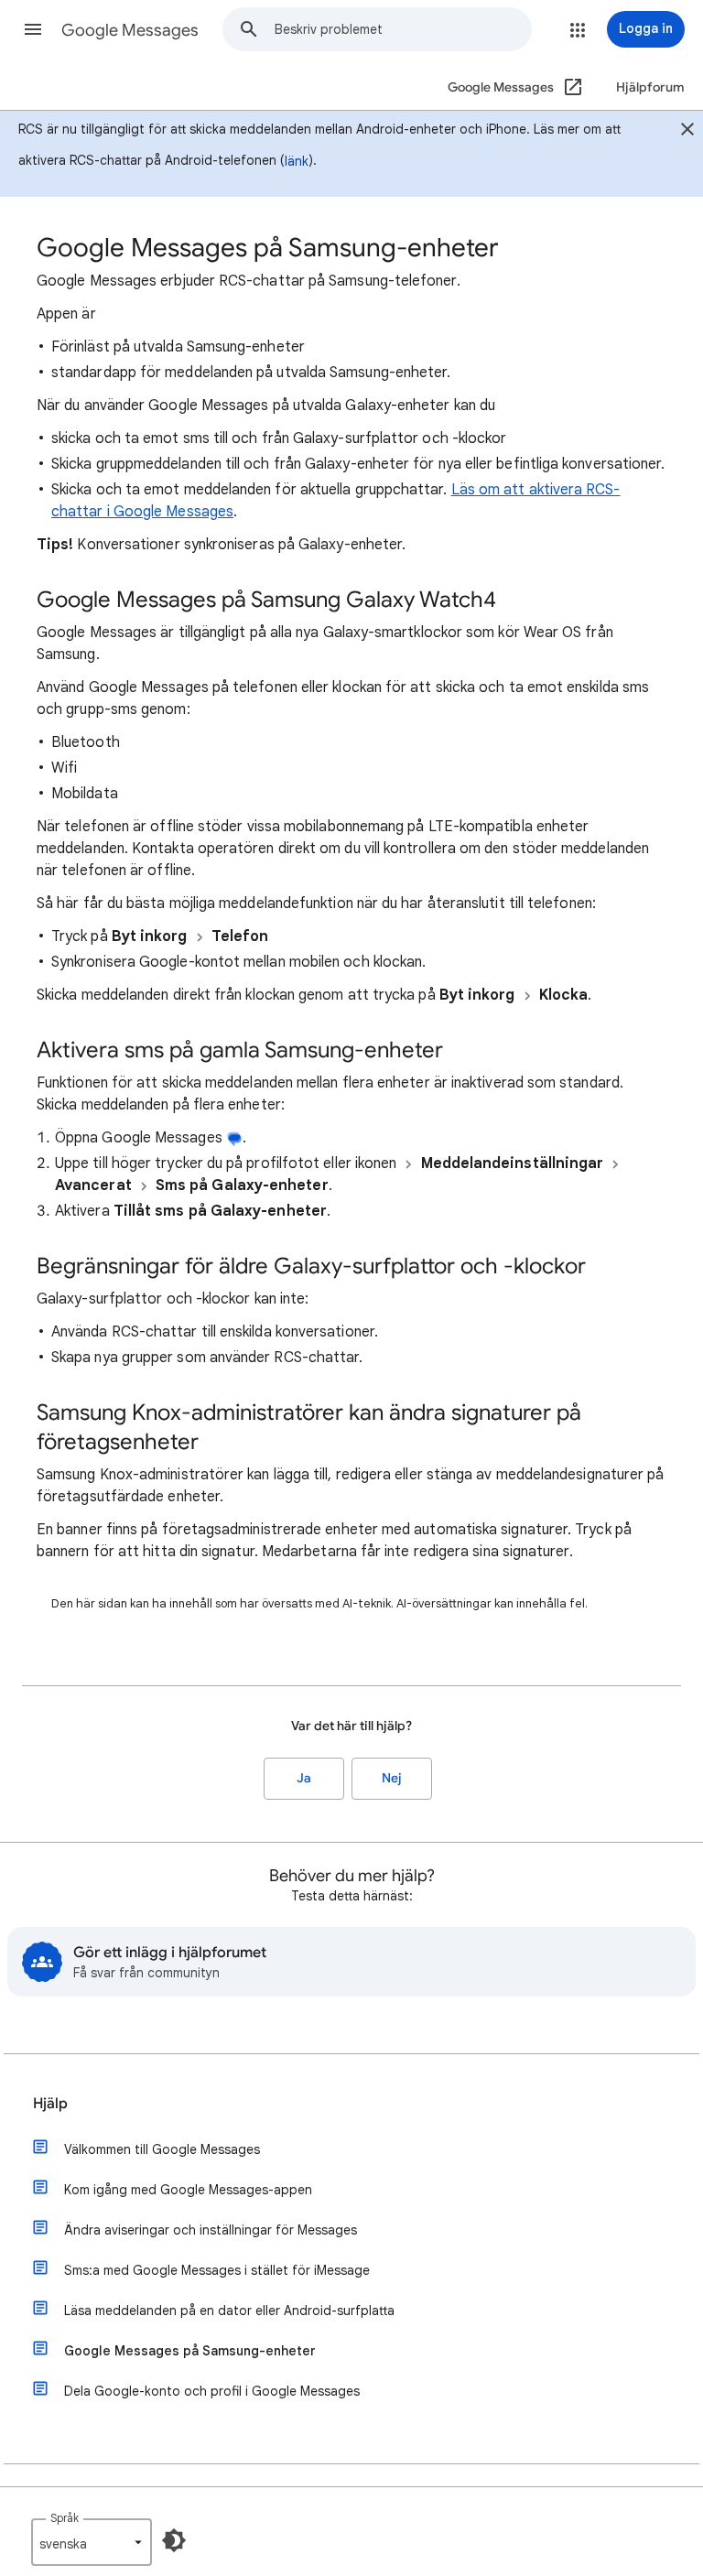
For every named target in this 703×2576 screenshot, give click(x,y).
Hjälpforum (650, 87)
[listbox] (92, 2542)
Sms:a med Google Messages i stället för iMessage (217, 2270)
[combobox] (403, 29)
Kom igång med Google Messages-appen (188, 2190)
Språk (65, 2518)
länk (297, 161)
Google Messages (130, 30)
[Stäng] (687, 132)
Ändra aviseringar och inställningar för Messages (211, 2230)
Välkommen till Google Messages (162, 2149)
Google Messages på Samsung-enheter (190, 2351)
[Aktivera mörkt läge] (174, 2540)
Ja (304, 1778)
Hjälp (50, 2104)
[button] (33, 29)
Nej (392, 1778)
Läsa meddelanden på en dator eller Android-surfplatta (229, 2311)
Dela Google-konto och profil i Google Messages (212, 2391)
